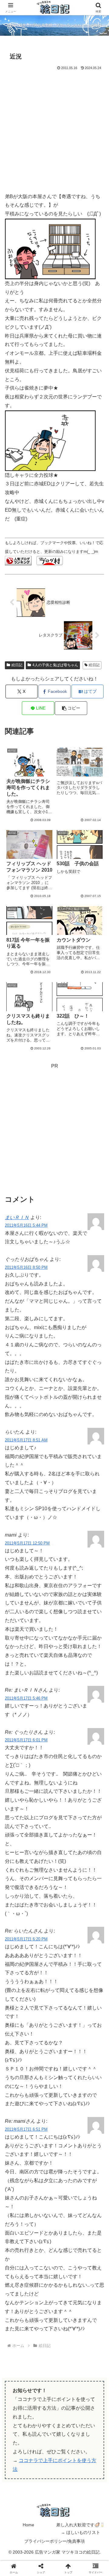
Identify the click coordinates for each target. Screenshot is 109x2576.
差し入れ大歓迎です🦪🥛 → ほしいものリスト (81, 2529)
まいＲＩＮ (17, 1217)
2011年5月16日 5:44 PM (26, 1225)
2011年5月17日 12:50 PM (27, 1543)
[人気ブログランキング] (18, 560)
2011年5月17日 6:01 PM (26, 1740)
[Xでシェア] (18, 1910)
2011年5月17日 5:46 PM (26, 1698)
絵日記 (17, 665)
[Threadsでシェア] (42, 1927)
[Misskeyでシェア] (91, 1910)
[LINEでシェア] (18, 1944)
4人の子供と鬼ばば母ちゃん (55, 665)
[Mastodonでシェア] (42, 1910)
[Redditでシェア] (67, 1927)
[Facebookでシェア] (18, 1927)
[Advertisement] (54, 129)
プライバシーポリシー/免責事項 (54, 2541)
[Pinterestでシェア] (42, 1944)
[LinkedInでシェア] (67, 1944)
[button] (71, 708)
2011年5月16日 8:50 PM (26, 1267)
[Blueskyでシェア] (67, 1910)
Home (28, 2525)
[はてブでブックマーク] (91, 1927)
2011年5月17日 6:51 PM (26, 2129)
